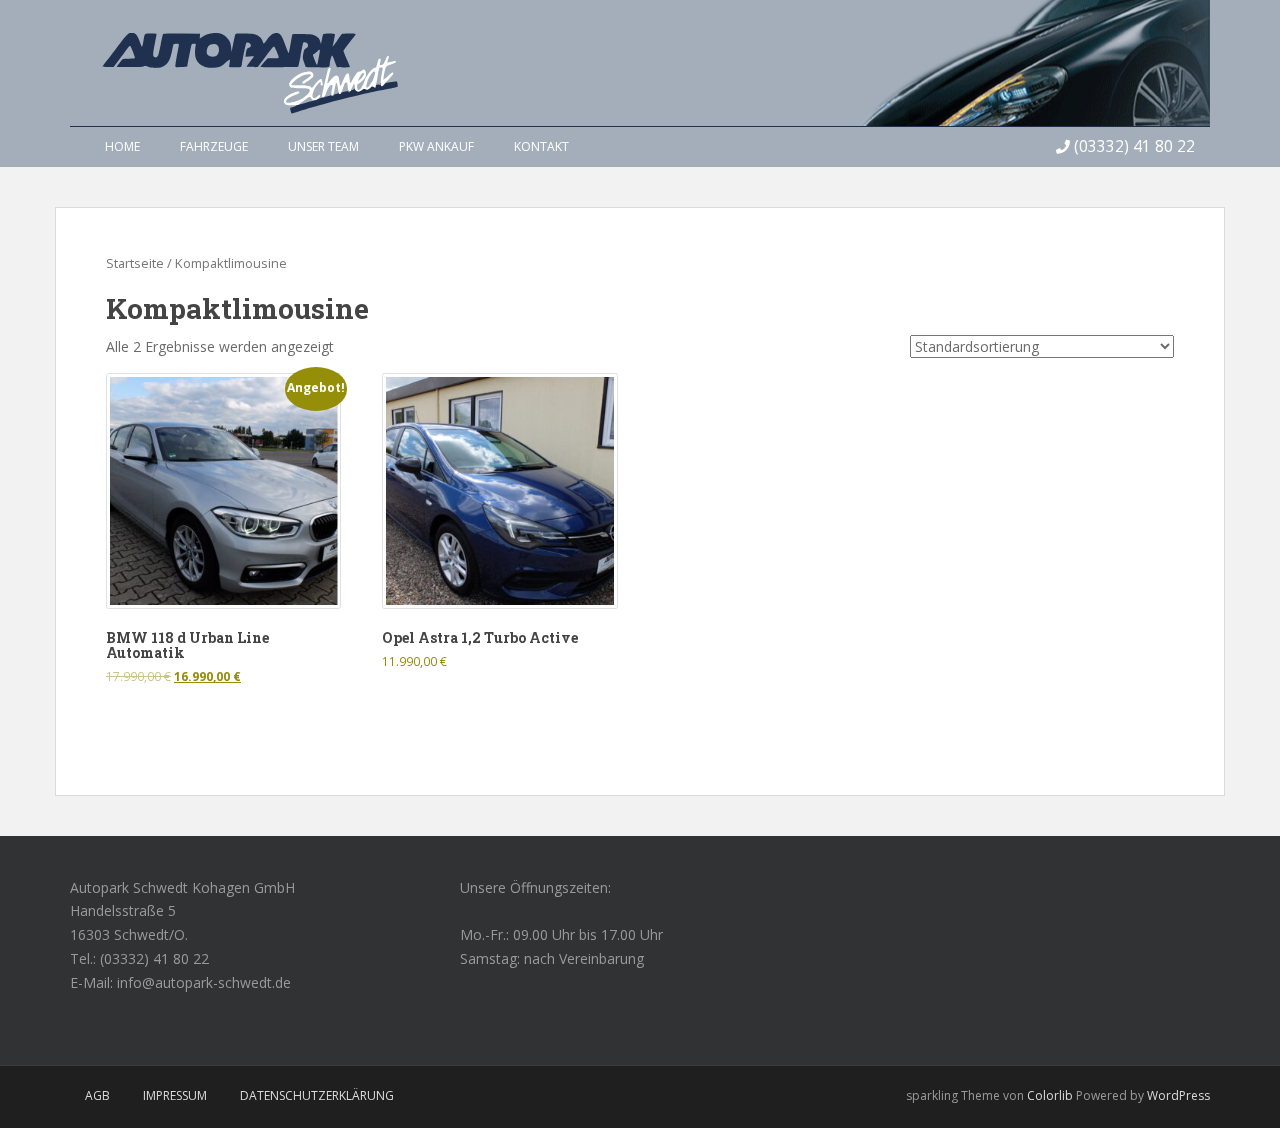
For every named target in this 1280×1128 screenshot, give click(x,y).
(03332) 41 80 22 (1134, 146)
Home (122, 146)
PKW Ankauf (436, 146)
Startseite (135, 263)
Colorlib (1050, 1095)
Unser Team (323, 146)
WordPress (1178, 1095)
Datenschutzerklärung (317, 1095)
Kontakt (541, 146)
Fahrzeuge (214, 146)
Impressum (175, 1095)
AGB (97, 1095)
